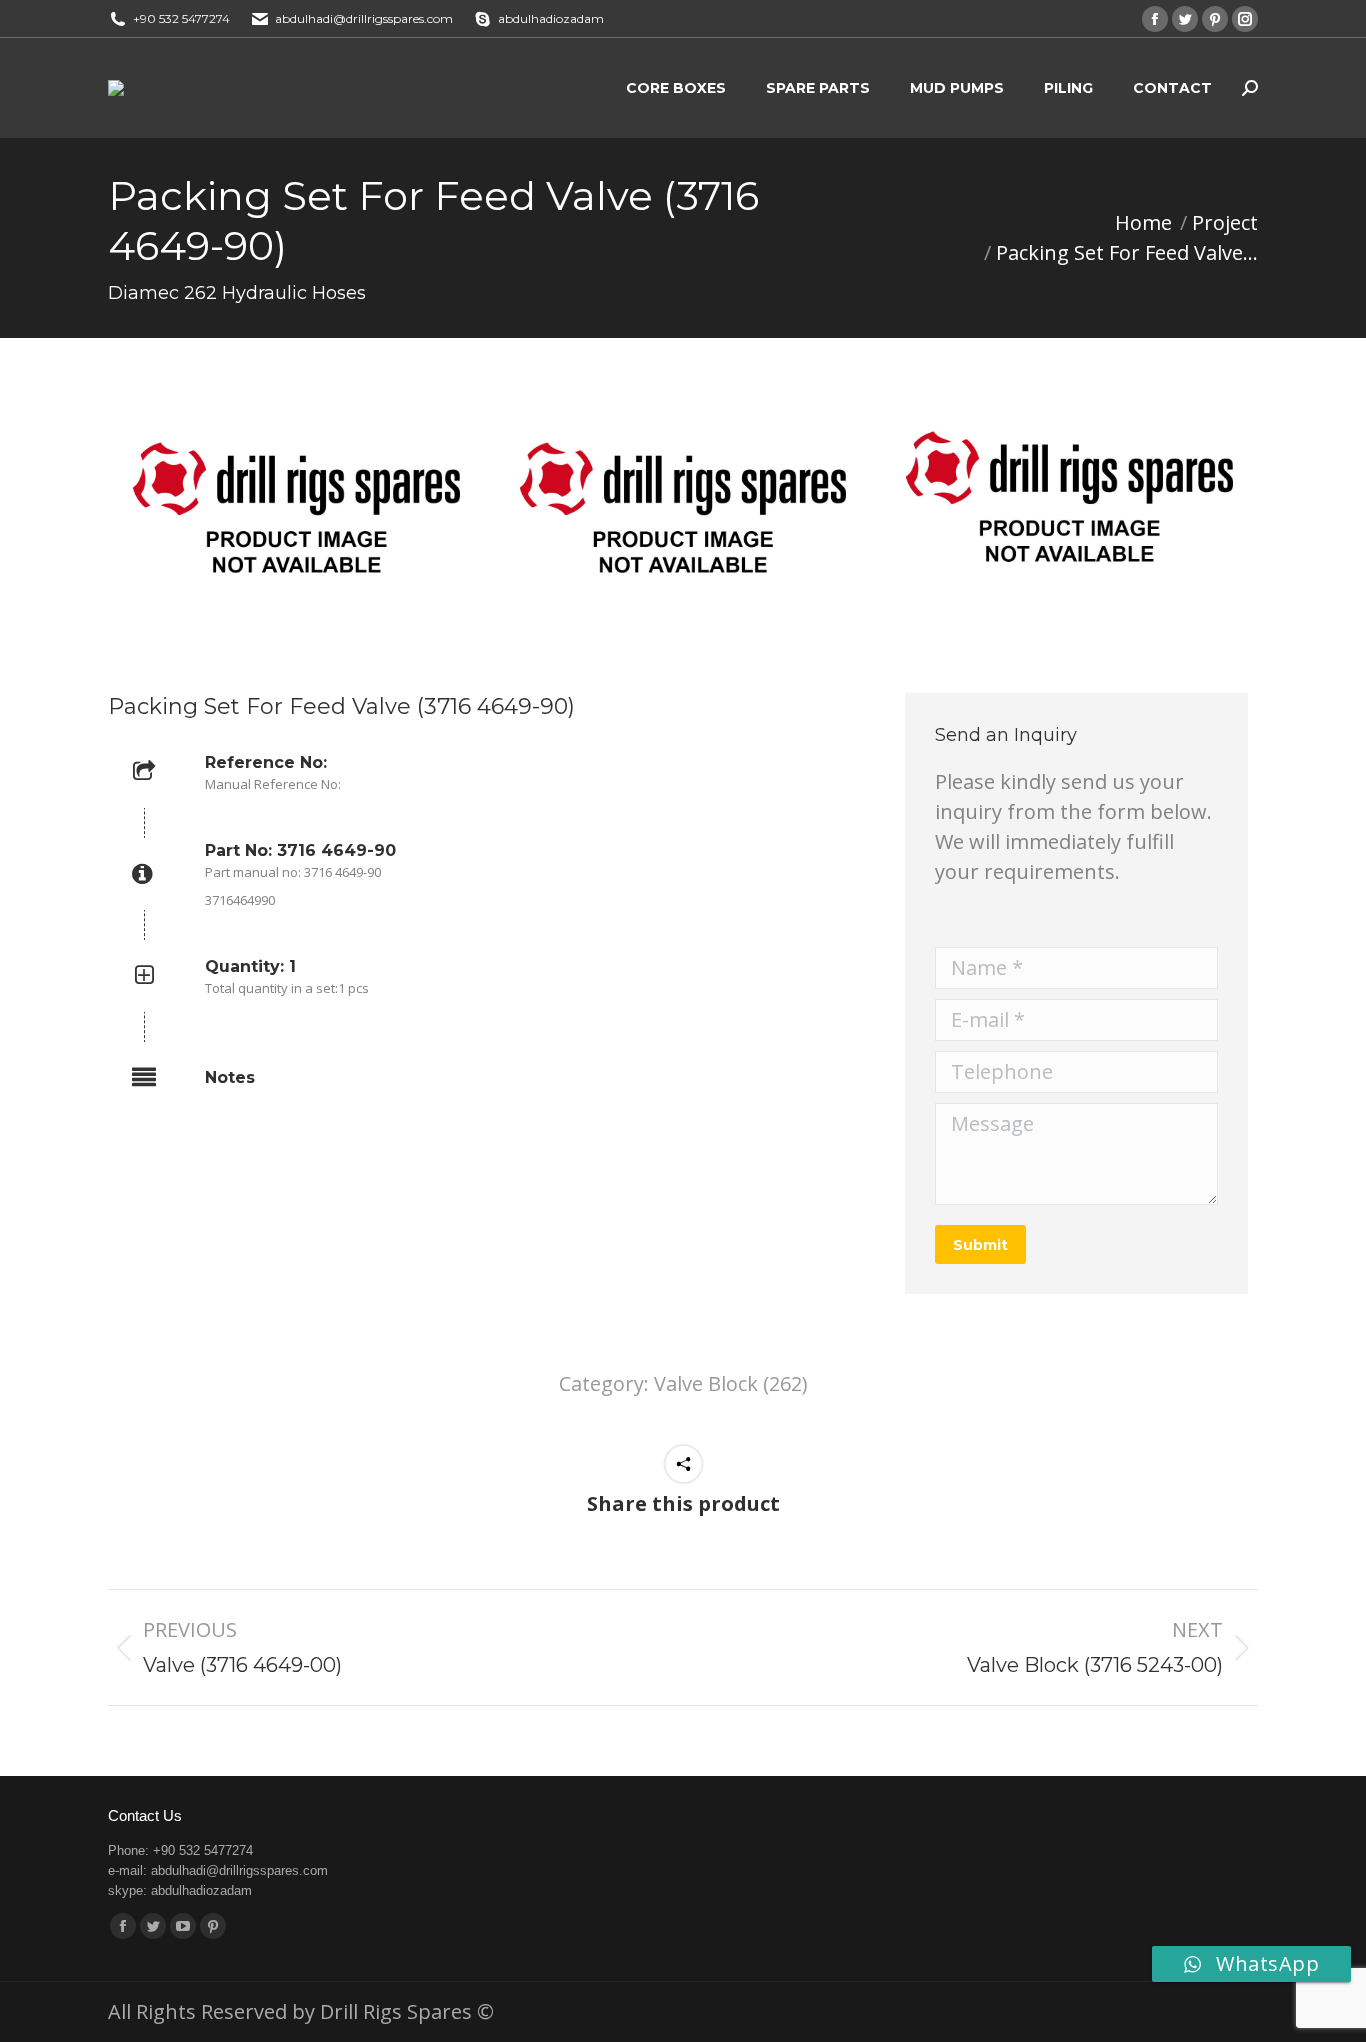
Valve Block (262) (731, 1383)
